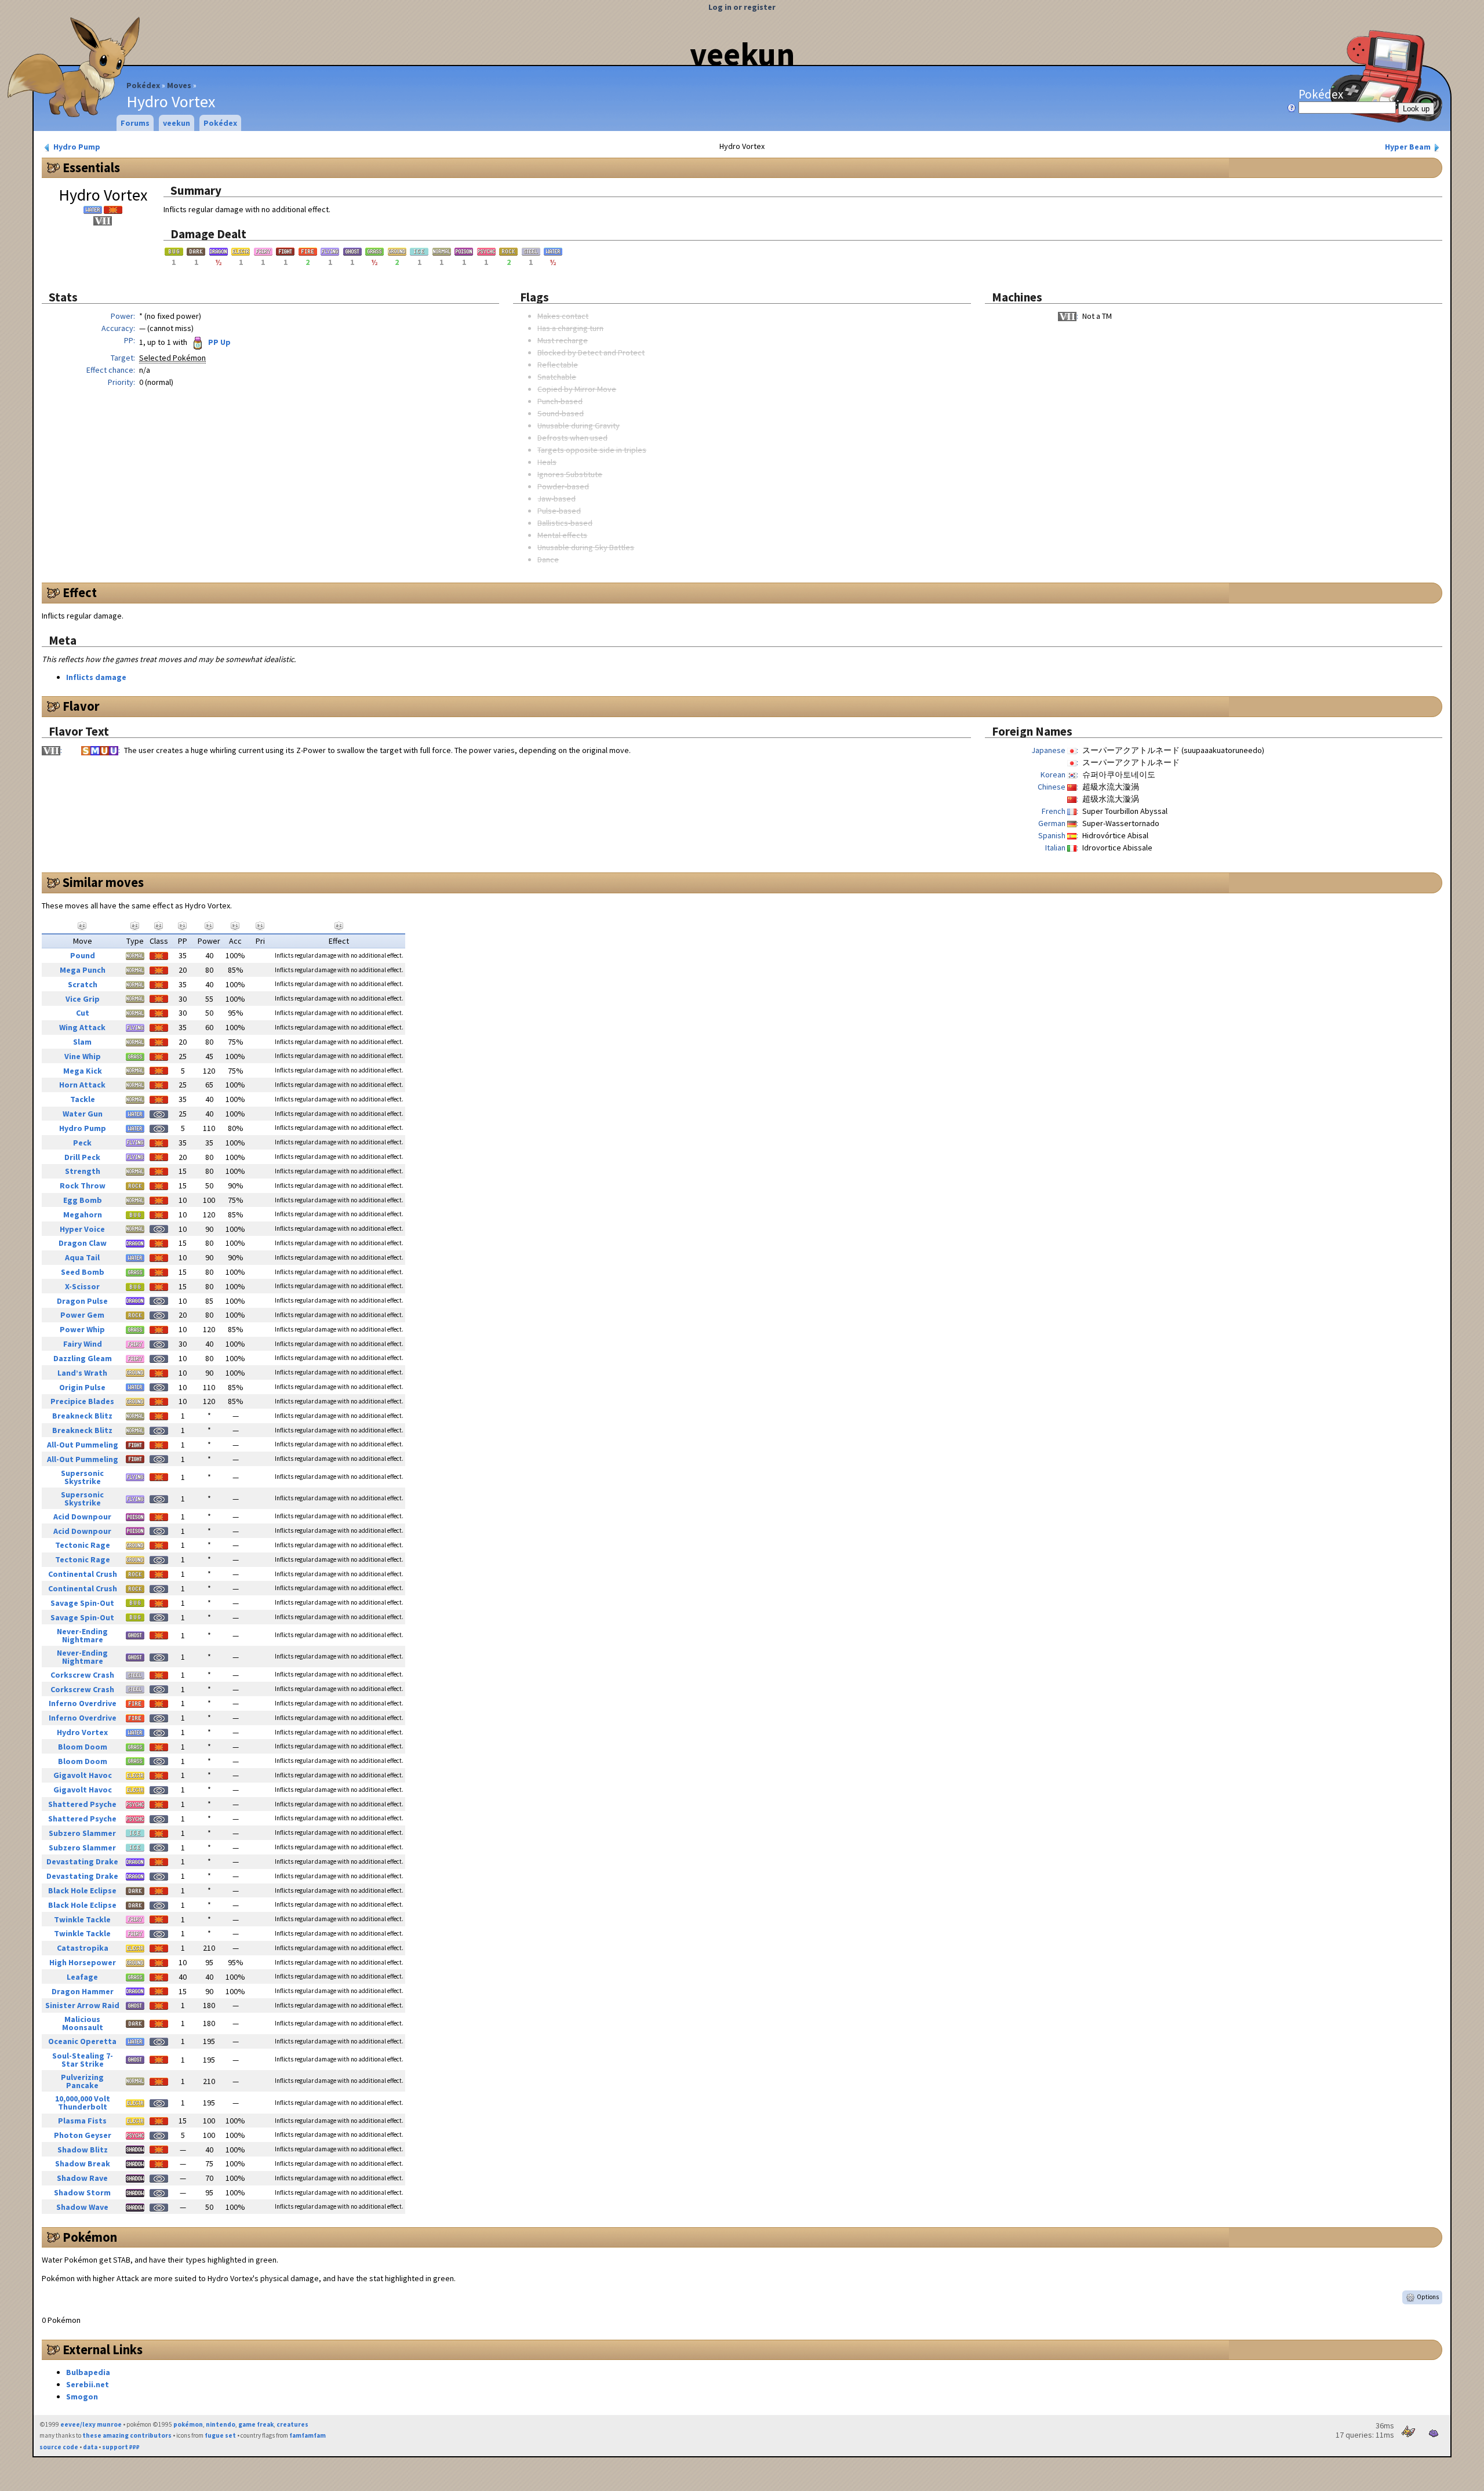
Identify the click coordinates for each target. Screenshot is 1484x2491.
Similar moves (103, 882)
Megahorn (83, 1214)
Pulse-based (559, 511)
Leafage (82, 1977)
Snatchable (557, 377)
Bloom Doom (83, 1747)
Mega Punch (83, 970)
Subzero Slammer (82, 1833)
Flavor (81, 706)
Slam (82, 1042)
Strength (83, 1171)
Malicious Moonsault (83, 2023)
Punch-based (560, 401)
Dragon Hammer (83, 1991)
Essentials (91, 168)
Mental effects (562, 535)
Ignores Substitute (570, 474)
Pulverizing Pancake (82, 2081)
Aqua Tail (82, 1257)
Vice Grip (83, 999)
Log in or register (742, 7)
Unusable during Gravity (579, 426)
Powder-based (563, 486)
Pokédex (143, 85)
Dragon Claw (83, 1243)
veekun (742, 54)
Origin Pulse (82, 1387)
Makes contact (563, 316)
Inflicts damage (96, 677)
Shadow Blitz (83, 2150)
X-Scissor (82, 1286)
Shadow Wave (82, 2207)
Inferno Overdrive (83, 1703)
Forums (135, 123)
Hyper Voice (82, 1229)
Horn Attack (82, 1085)
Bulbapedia (88, 2372)
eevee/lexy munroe (91, 2424)
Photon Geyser (83, 2135)
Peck (82, 1143)
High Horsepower (83, 1962)
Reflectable (558, 365)
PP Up (219, 342)
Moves (179, 85)
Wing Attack (82, 1027)
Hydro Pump (76, 147)
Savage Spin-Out (82, 1603)
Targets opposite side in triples (592, 450)
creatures (292, 2424)
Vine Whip (83, 1056)
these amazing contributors (127, 2435)
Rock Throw (83, 1186)
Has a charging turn (570, 328)
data (90, 2447)
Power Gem (82, 1315)
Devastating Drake (82, 1861)
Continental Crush (83, 1574)
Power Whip (82, 1329)
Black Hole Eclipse (82, 1890)
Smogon (82, 2397)
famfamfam (308, 2435)
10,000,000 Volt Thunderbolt (83, 2103)
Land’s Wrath (82, 1373)
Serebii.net (88, 2384)
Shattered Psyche (82, 1804)
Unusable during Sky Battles (586, 547)
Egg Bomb (83, 1200)
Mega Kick (83, 1071)
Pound (83, 955)
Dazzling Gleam (83, 1358)
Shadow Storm (82, 2192)
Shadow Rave (82, 2178)
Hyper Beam (1409, 147)
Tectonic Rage (83, 1545)
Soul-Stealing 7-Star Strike (83, 2060)
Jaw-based (556, 499)
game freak (256, 2424)
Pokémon (90, 2237)
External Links (103, 2350)
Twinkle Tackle (82, 1919)
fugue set (220, 2435)
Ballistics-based (565, 523)
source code (59, 2447)
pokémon (188, 2424)
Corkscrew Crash (82, 1675)
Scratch (83, 984)
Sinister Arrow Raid (82, 2005)
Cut (83, 1013)
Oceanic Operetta (82, 2041)
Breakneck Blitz (82, 1416)
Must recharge (563, 340)
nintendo (221, 2424)
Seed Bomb (83, 1272)
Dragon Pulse (82, 1301)
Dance (548, 559)
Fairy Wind (83, 1344)
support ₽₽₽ (121, 2447)
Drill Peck (82, 1157)
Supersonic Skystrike (82, 1477)
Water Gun (83, 1114)
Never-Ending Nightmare (82, 1635)
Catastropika (83, 1948)
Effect (80, 592)
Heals (547, 462)
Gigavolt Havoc (83, 1775)
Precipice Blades (82, 1401)
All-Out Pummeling (83, 1445)
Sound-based (561, 413)
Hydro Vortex (82, 1732)
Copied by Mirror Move (577, 389)
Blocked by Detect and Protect (591, 352)
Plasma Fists (82, 2121)
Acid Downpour (82, 1517)
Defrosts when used (572, 438)
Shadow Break (83, 2163)
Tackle (83, 1099)
